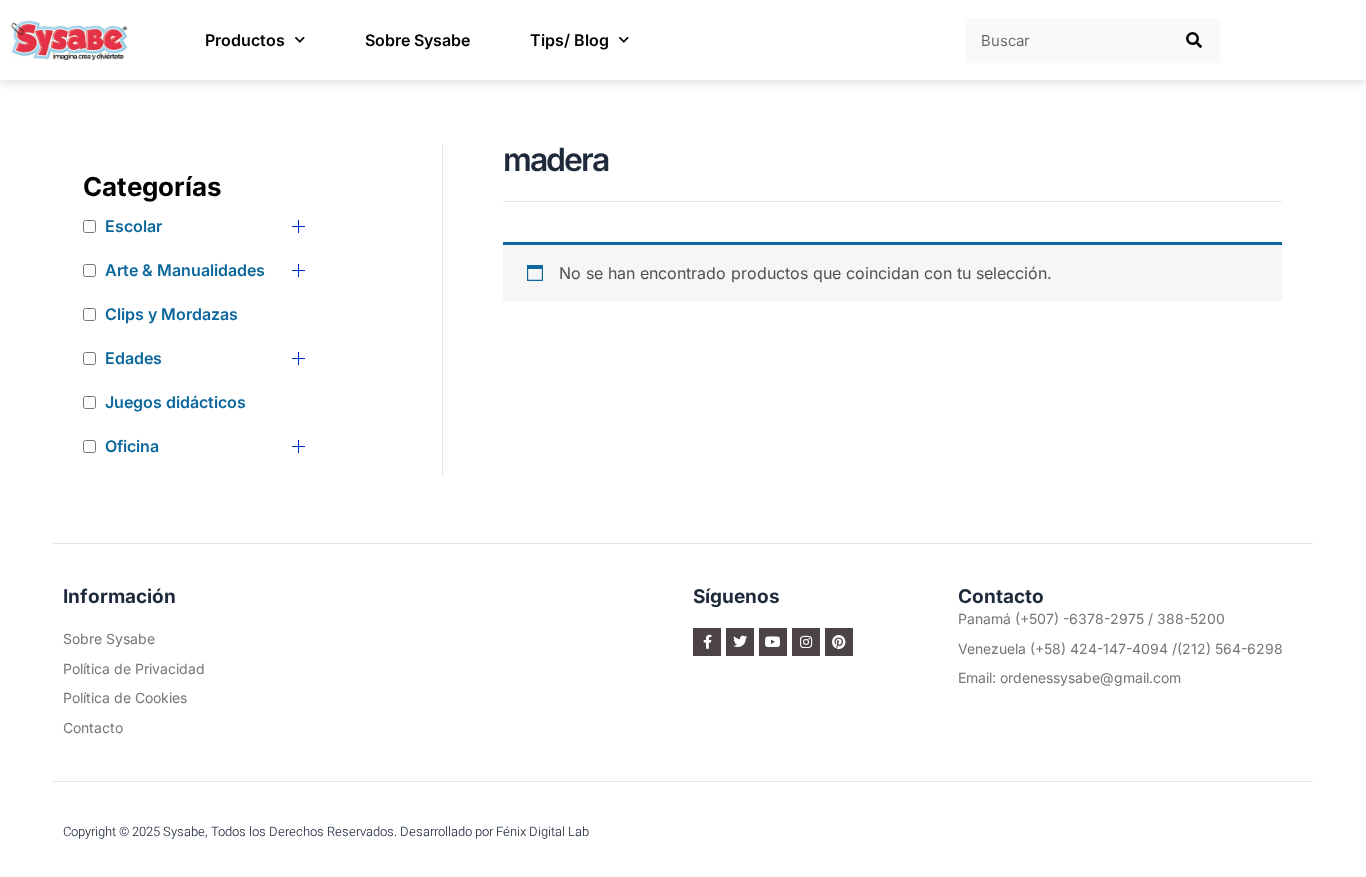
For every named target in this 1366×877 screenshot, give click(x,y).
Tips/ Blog (569, 40)
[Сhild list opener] (298, 226)
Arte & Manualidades (185, 270)
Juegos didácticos (175, 402)
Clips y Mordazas (171, 314)
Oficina (132, 446)
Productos (245, 40)
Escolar (133, 226)
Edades (133, 358)
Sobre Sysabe (417, 40)
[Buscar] (1195, 40)
